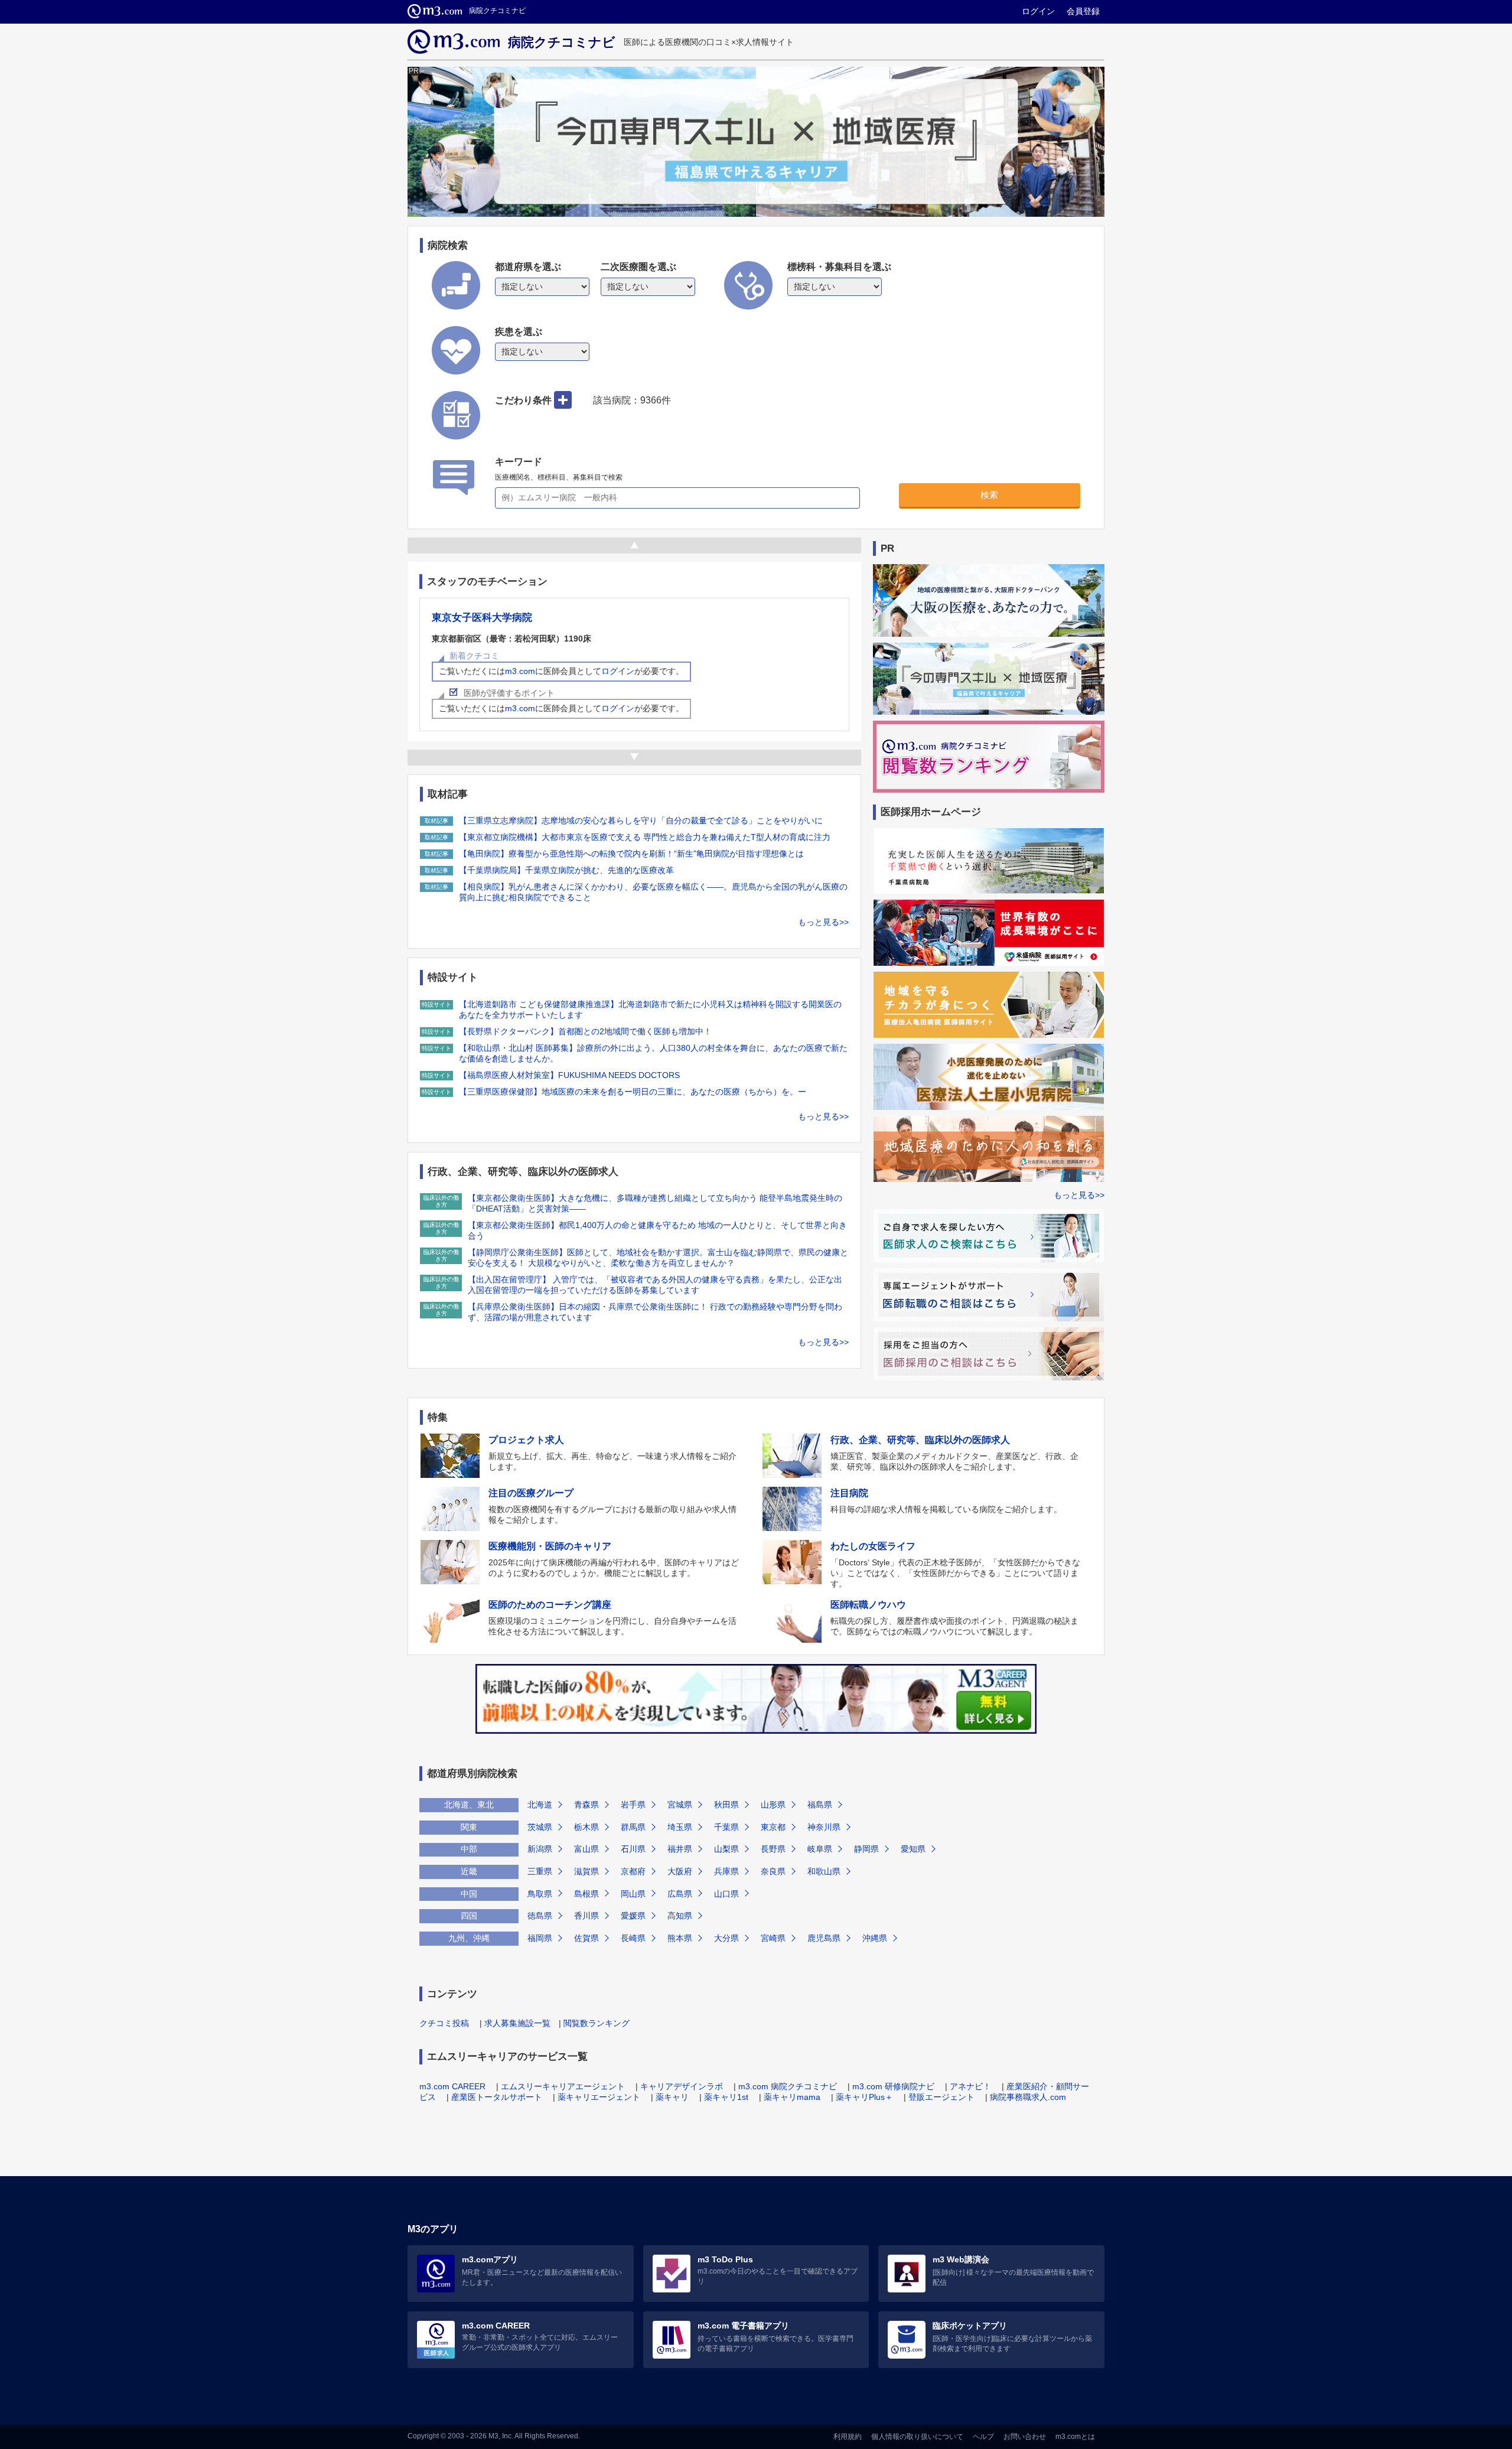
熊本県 (680, 1938)
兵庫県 (726, 1871)
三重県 (540, 1871)
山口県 (726, 1894)
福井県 (680, 1849)
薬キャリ (672, 2097)
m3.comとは (1075, 2437)
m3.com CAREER (452, 2086)
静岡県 (866, 1849)
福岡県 (540, 1938)
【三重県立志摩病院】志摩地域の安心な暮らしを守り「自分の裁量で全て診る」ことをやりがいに (641, 820)
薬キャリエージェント (599, 2097)
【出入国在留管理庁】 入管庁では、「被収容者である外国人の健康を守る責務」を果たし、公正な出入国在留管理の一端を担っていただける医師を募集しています (655, 1285)
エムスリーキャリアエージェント (563, 2086)
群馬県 (633, 1827)
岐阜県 (820, 1849)
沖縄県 (875, 1938)
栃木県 (586, 1827)
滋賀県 (586, 1871)
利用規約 (848, 2437)
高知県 (680, 1916)
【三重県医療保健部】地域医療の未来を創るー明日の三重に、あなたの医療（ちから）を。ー (633, 1092)
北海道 (540, 1805)
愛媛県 (633, 1916)
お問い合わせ (1025, 2437)
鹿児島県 (824, 1938)
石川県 (633, 1849)
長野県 (773, 1849)
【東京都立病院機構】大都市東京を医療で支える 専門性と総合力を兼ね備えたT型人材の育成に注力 (645, 837)
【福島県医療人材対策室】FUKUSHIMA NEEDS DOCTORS (569, 1075)
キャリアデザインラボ (682, 2086)
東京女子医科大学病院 (482, 618)
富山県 (586, 1849)
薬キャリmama (792, 2097)
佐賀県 (586, 1938)
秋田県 (726, 1805)
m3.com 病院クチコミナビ (788, 2086)
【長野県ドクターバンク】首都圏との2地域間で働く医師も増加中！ (585, 1031)
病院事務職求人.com (1028, 2097)
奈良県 (773, 1871)
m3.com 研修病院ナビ (893, 2086)
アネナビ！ (970, 2086)
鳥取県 (540, 1894)
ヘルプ (983, 2437)
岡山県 (633, 1894)
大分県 (726, 1938)
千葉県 (726, 1827)
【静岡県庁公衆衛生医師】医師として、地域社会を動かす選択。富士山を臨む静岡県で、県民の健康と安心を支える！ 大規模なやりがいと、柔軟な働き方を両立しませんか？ (658, 1258)
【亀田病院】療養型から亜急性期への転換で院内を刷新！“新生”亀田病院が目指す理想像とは (631, 854)
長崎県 (633, 1938)
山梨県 (726, 1849)
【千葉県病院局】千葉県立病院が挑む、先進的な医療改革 (566, 870)
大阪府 (680, 1871)
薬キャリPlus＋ (864, 2097)
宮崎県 (773, 1938)
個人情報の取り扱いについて (917, 2437)
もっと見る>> (823, 922)
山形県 (773, 1805)
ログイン (1038, 11)
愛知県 (913, 1849)
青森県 (586, 1805)
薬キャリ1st (726, 2097)
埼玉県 (680, 1827)
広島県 (680, 1894)
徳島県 (540, 1916)
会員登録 (1083, 11)
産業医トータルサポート (497, 2097)
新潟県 (540, 1849)
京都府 (633, 1871)
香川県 (586, 1916)
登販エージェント (941, 2097)
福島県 (820, 1805)
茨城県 (540, 1827)
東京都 (773, 1827)
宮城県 (680, 1805)
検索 (989, 495)
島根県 (586, 1894)
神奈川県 (824, 1827)
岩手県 (633, 1805)
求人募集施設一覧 (517, 2023)
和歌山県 (824, 1871)
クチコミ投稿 (444, 2023)
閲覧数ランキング (597, 2023)
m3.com (520, 671)
